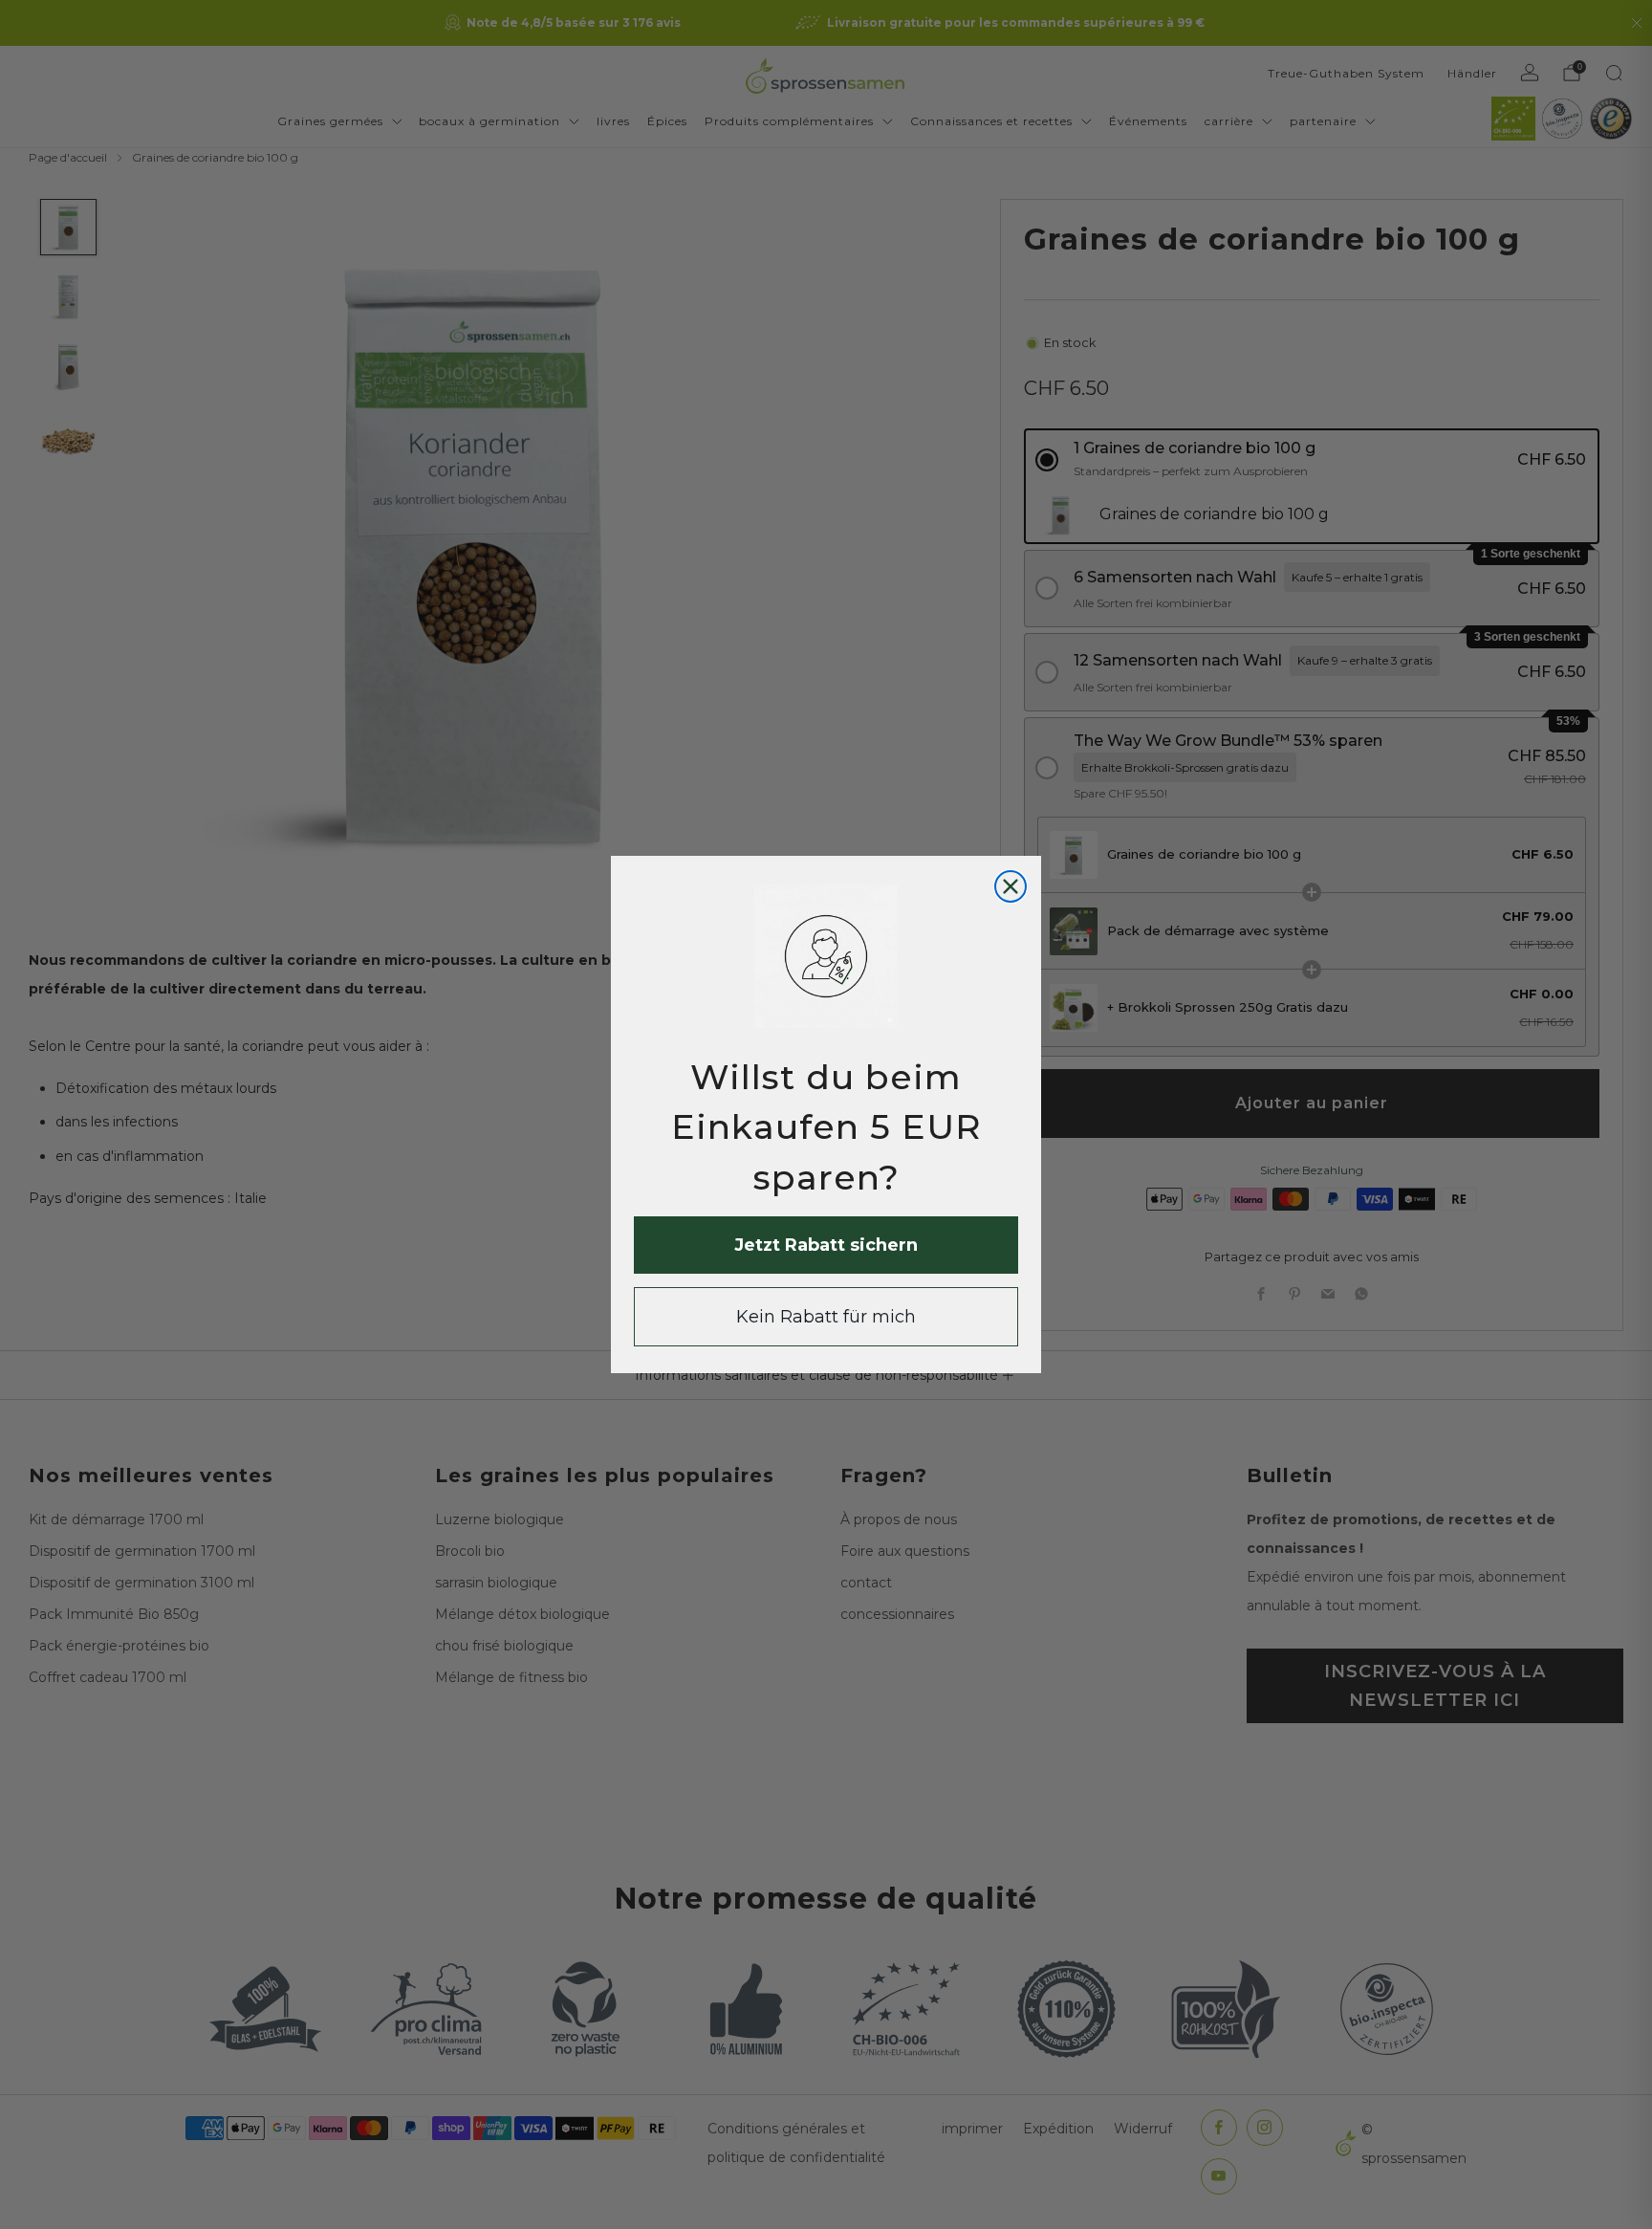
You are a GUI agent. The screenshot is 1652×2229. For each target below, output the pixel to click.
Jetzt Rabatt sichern (826, 1245)
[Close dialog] (1011, 886)
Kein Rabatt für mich (826, 1317)
